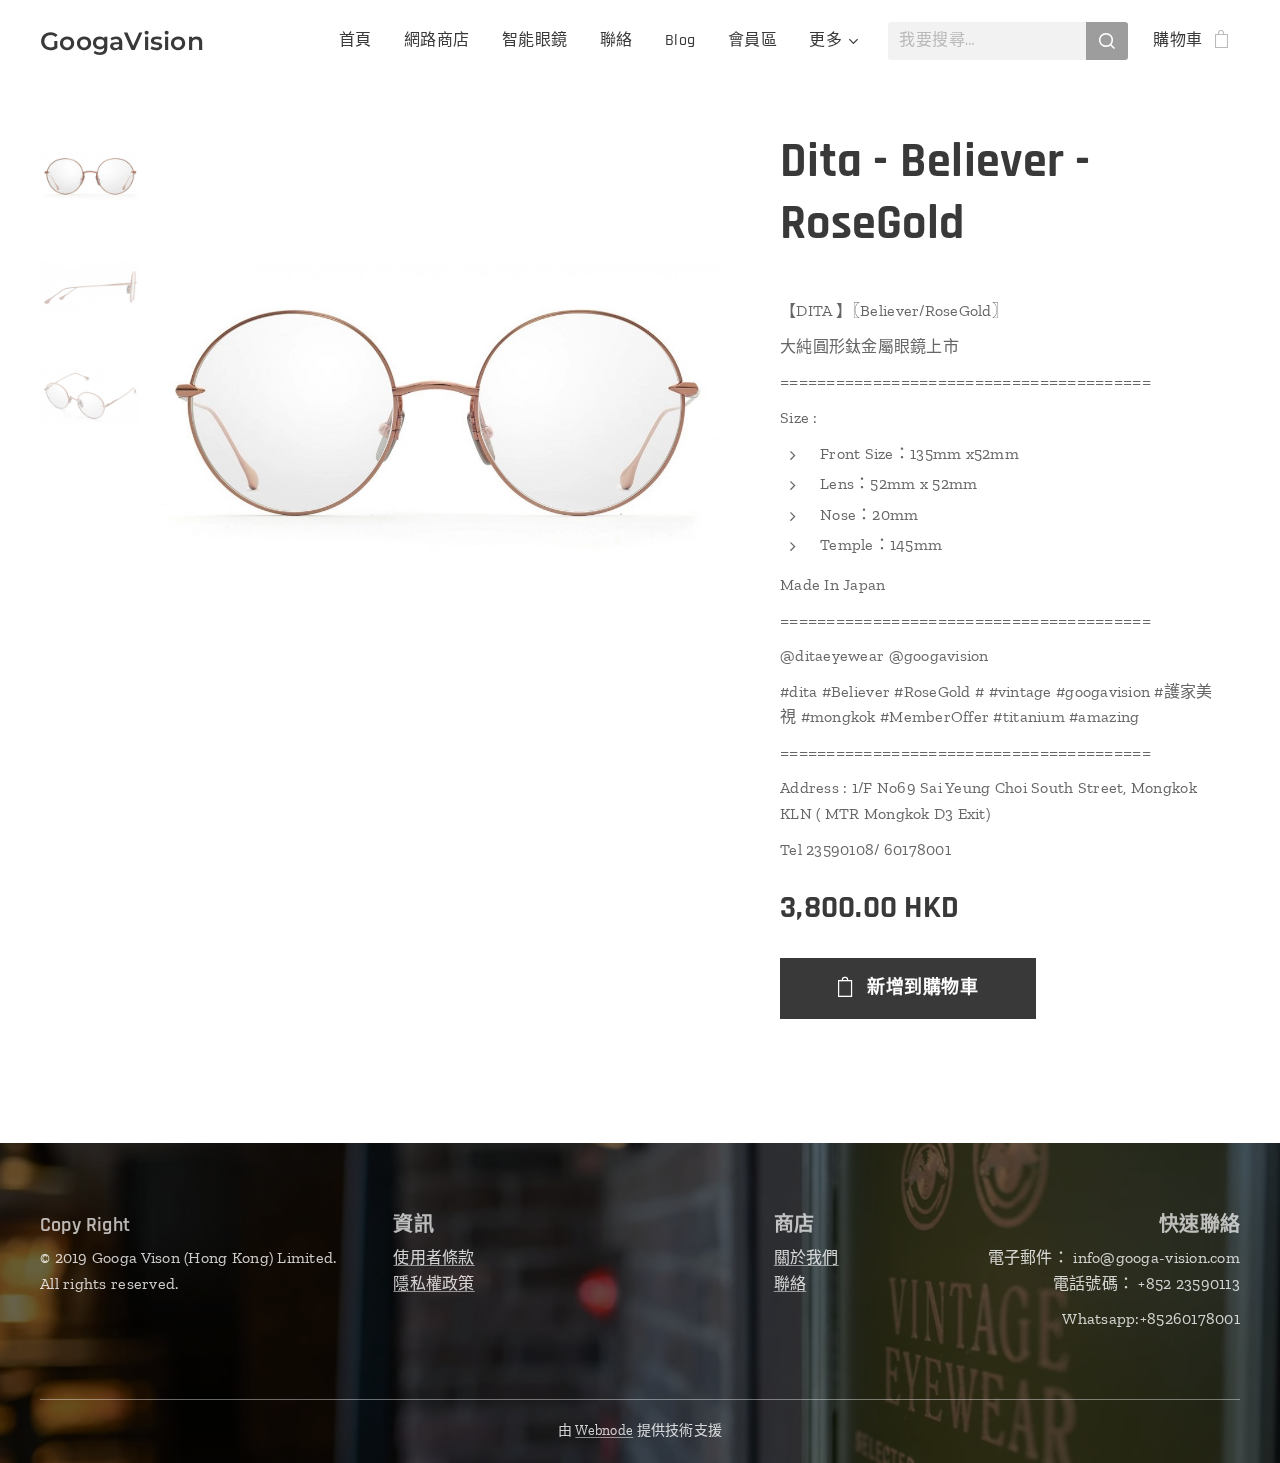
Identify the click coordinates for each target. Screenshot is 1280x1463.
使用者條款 (433, 1257)
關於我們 (806, 1257)
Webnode (604, 1430)
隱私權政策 (433, 1283)
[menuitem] (361, 41)
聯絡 (790, 1283)
